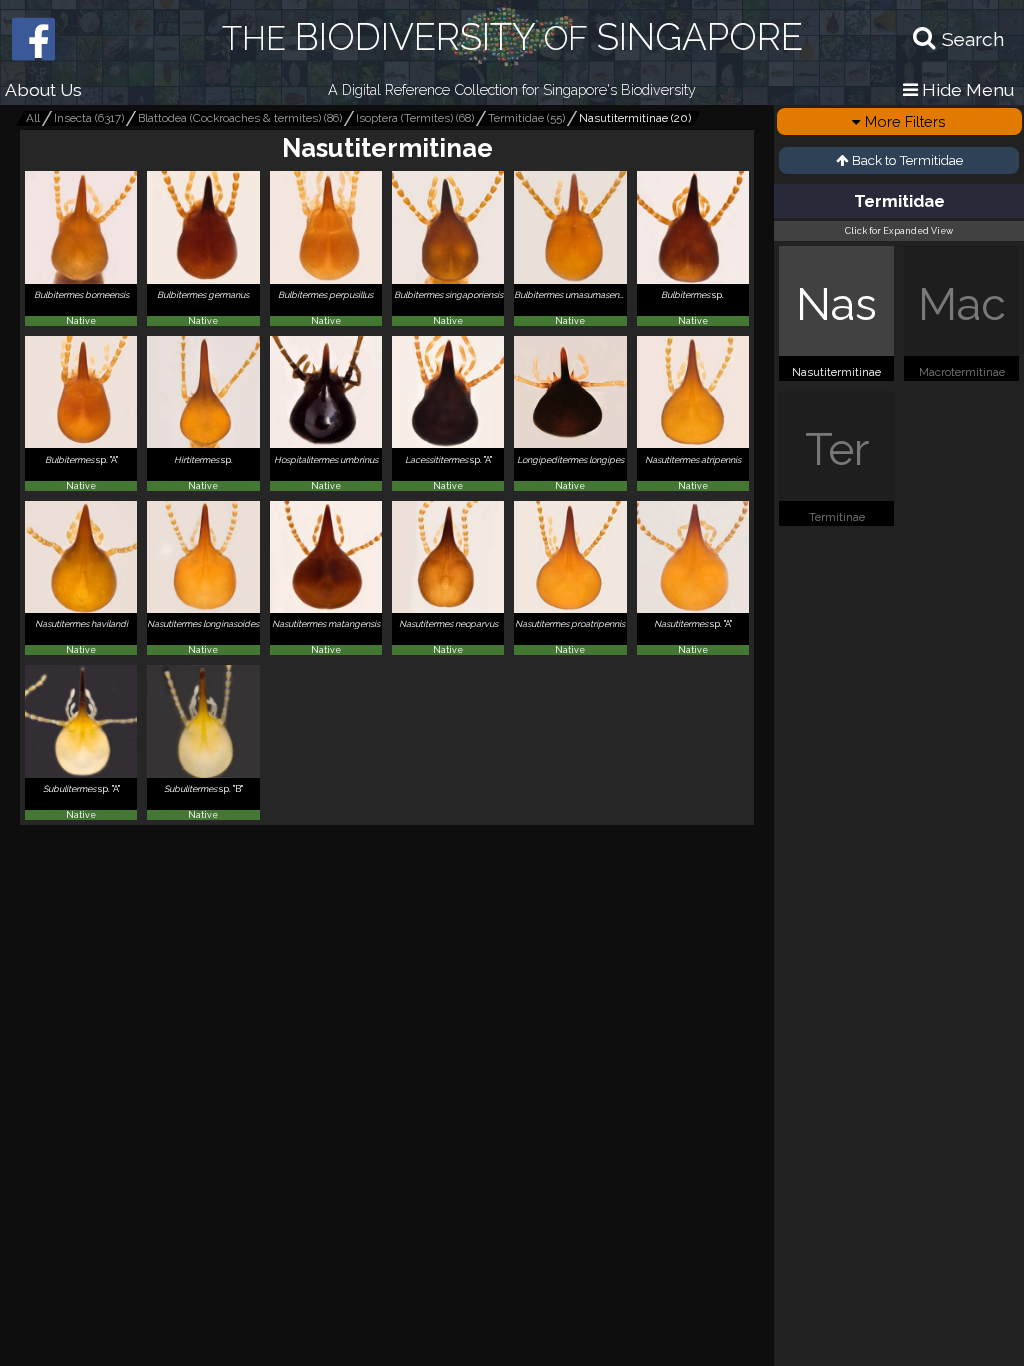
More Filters (905, 121)
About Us (43, 89)
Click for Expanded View (899, 231)
